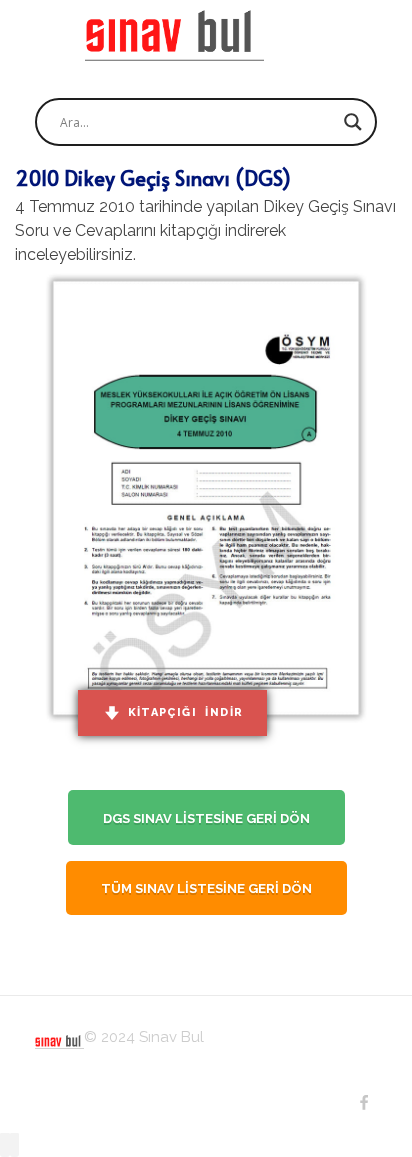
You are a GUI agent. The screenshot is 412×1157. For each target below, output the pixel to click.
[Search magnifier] (353, 122)
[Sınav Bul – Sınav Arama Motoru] (174, 35)
